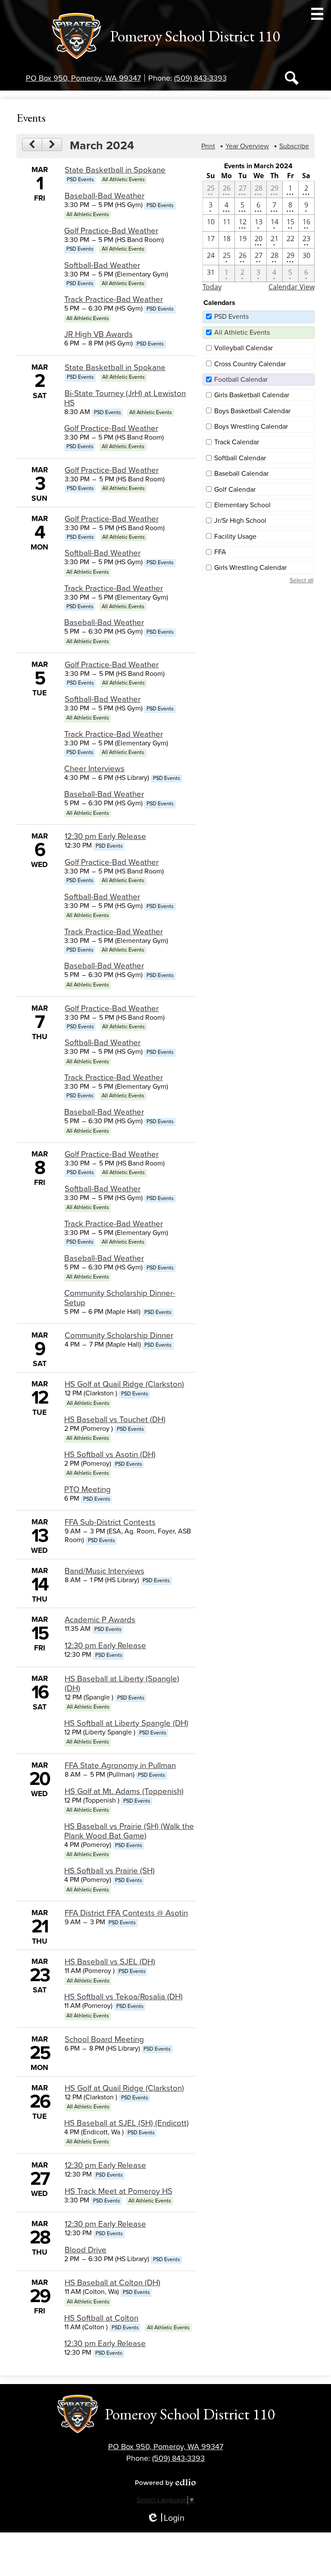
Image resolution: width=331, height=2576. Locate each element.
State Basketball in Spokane (115, 170)
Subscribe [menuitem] (294, 146)
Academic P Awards (100, 1620)
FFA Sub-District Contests (110, 1522)
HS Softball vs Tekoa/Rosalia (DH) (123, 1997)
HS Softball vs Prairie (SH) (109, 1871)
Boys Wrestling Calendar (251, 427)
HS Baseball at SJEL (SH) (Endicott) (126, 2123)
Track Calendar (237, 442)
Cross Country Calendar (250, 364)
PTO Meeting (87, 1489)
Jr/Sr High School (240, 521)
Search (292, 78)
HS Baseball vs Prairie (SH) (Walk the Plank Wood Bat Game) (129, 1831)
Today (212, 287)
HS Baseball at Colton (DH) (112, 2283)
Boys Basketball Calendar (252, 411)
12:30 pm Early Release (105, 836)
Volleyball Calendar (244, 348)
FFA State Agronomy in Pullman (120, 1766)
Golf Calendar (235, 490)
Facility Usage (235, 537)
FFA (220, 552)
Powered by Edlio (165, 2482)
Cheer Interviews (94, 769)
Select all (301, 580)
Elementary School (242, 505)
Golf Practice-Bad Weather (111, 231)
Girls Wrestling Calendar (250, 568)
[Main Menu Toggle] (317, 14)
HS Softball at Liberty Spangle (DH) (126, 1723)
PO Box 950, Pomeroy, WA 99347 (83, 78)
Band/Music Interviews (105, 1571)
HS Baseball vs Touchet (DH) (115, 1420)
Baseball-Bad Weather (105, 196)
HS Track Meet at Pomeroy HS (119, 2191)
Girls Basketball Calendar (252, 395)
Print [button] (208, 146)
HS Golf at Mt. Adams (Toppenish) (124, 1791)
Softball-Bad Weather (102, 265)
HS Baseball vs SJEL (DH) (110, 1962)
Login (165, 2518)
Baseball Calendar (241, 474)
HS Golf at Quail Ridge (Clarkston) (124, 1384)
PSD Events (231, 317)
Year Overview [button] (247, 146)
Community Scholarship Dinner (119, 1335)
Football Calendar (241, 380)
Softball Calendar (240, 458)
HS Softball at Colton (101, 2318)
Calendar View (292, 287)
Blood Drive (86, 2250)
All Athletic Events (242, 333)
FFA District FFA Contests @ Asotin (126, 1913)
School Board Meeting (104, 2039)
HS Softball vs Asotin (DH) (110, 1454)
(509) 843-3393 (200, 78)
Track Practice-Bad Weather (114, 299)
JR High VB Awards (98, 334)
